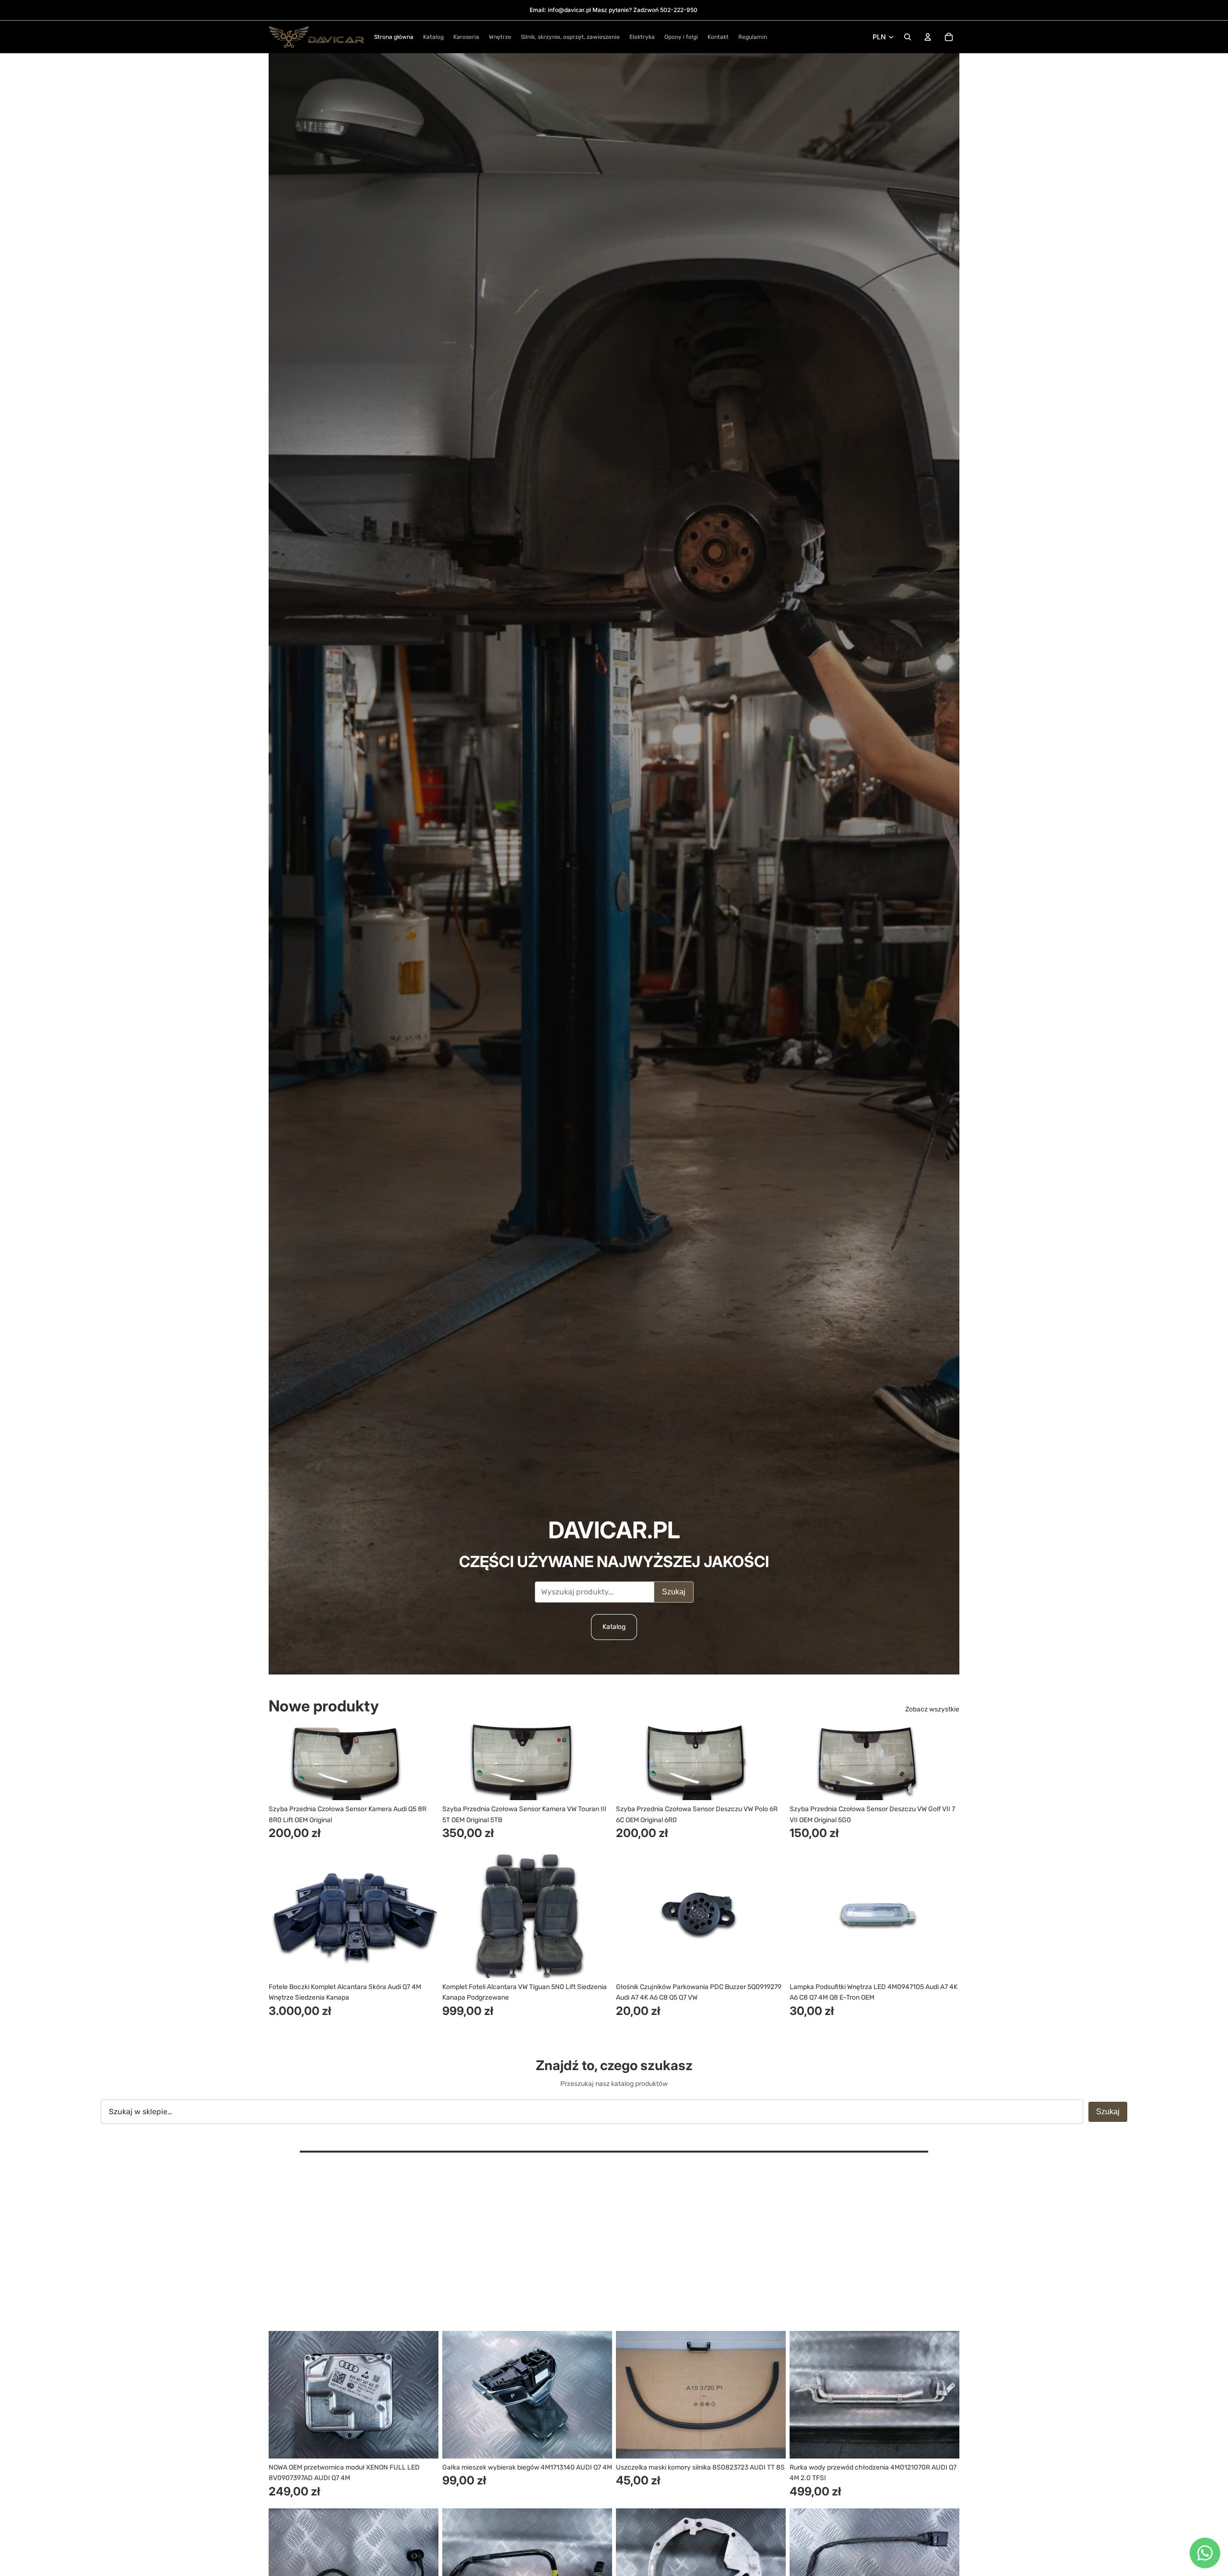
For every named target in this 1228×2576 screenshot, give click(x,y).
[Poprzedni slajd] (283, 1762)
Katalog (614, 1627)
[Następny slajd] (424, 1762)
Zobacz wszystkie (932, 1709)
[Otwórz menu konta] (928, 37)
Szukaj (674, 1592)
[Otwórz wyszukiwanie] (908, 37)
